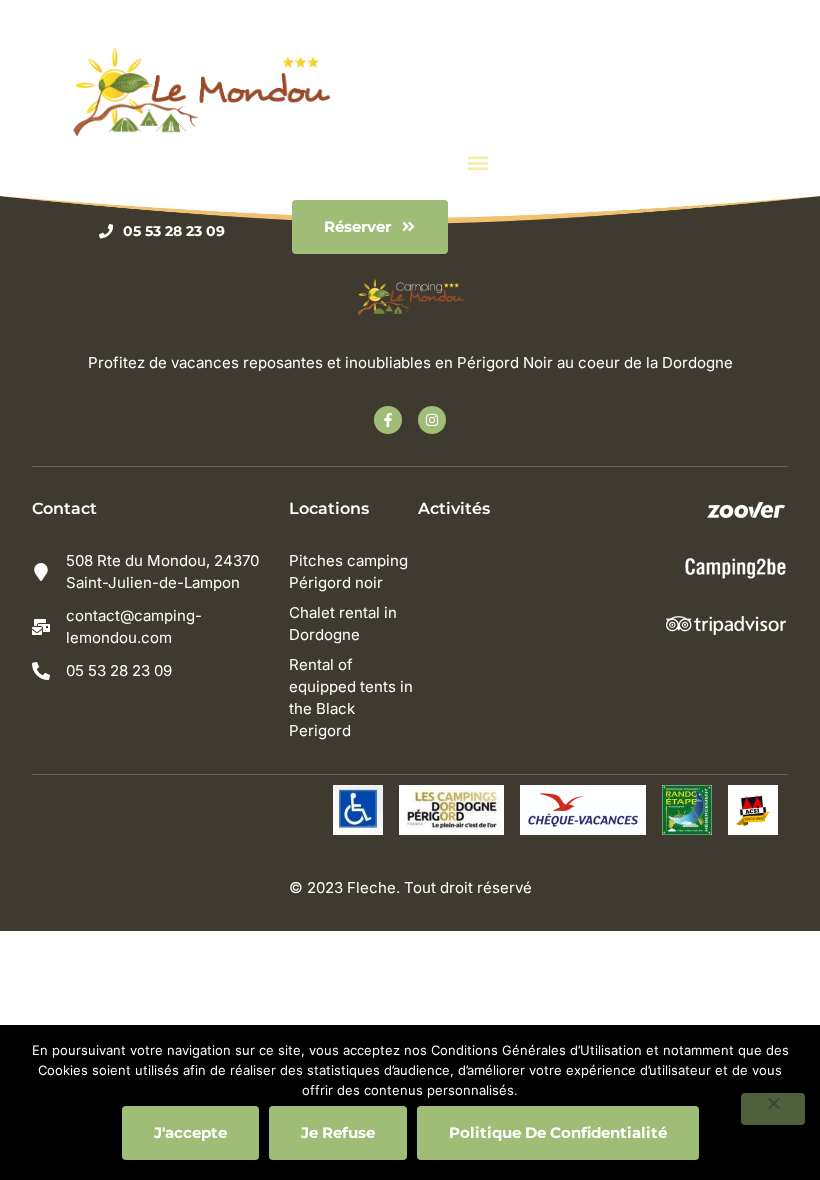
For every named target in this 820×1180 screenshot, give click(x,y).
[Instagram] (432, 420)
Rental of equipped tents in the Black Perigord (351, 697)
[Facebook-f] (388, 420)
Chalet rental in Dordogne (343, 623)
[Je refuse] (773, 1109)
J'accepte (190, 1132)
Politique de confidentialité (558, 1132)
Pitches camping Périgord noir (348, 571)
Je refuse (338, 1132)
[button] (478, 163)
